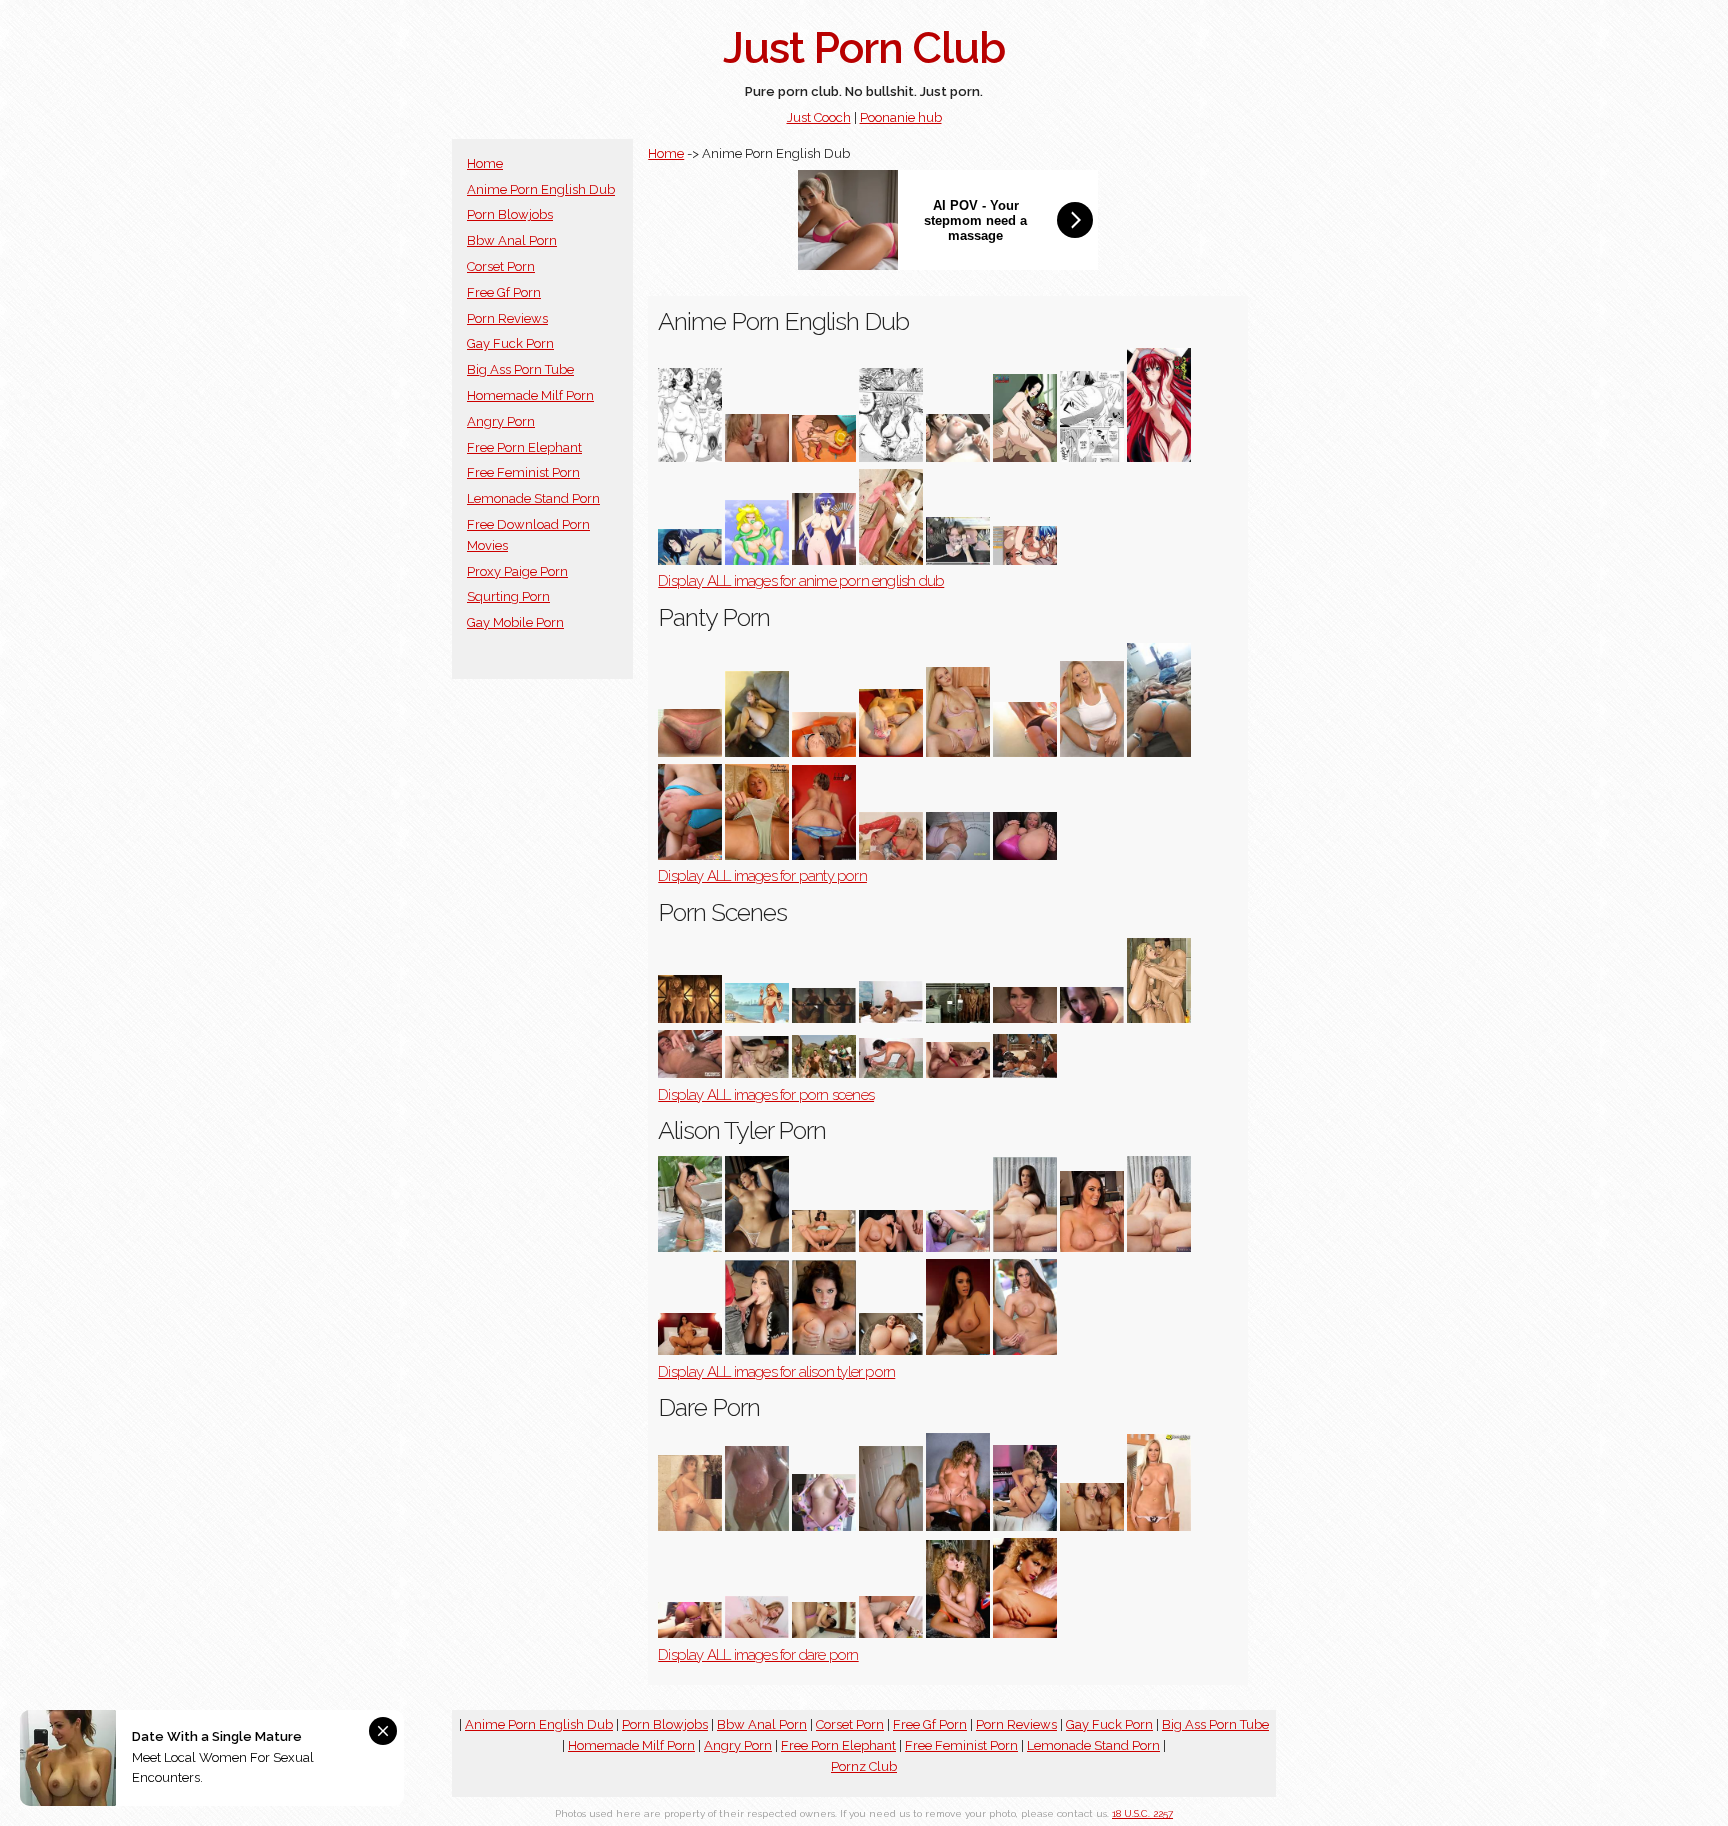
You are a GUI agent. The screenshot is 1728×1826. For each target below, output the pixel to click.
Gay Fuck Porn (510, 343)
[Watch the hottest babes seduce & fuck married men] (757, 1350)
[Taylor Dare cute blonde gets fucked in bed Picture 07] (757, 1633)
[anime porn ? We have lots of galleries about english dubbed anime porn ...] (891, 560)
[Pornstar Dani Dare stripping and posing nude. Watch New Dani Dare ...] (1159, 1526)
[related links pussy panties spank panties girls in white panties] (891, 855)
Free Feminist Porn (523, 472)
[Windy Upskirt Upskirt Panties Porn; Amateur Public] (1092, 752)
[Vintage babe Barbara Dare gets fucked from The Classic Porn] (1025, 1526)
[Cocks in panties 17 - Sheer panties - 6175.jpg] (690, 752)
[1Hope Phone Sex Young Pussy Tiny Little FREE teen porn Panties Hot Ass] (824, 752)
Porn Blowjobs (510, 214)
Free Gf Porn (504, 292)
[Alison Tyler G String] (690, 1247)
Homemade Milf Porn (530, 395)
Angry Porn (501, 421)
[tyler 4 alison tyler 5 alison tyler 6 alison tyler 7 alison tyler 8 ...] (1025, 1350)
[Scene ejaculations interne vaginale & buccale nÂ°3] (757, 1073)
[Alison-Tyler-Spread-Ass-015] (757, 1247)
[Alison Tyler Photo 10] (1159, 1247)
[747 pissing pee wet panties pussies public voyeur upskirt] (958, 855)
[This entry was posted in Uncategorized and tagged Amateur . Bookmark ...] (757, 752)
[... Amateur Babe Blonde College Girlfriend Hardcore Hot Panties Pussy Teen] (1159, 752)
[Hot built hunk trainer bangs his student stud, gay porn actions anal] (891, 1018)
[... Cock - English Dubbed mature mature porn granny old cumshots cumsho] (958, 560)
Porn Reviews (507, 318)
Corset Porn (501, 266)
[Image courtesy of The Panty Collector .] (757, 855)
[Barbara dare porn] (690, 1526)
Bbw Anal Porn (512, 240)
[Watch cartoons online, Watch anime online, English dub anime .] (757, 560)
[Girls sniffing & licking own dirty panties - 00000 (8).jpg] (891, 752)
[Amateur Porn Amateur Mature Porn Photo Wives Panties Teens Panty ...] (958, 752)
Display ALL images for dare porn (758, 1655)
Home (485, 163)
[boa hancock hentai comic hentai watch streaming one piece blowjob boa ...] (1025, 457)
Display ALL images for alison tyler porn (776, 1372)
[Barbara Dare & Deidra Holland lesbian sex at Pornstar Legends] (958, 1526)
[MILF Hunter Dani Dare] (891, 1633)
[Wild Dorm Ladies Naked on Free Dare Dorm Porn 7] (824, 1633)
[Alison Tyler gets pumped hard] (891, 1247)
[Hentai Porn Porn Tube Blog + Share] (1092, 457)
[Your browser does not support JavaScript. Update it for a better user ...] (891, 457)
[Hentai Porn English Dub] (757, 457)
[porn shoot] (690, 1073)
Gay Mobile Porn (515, 622)
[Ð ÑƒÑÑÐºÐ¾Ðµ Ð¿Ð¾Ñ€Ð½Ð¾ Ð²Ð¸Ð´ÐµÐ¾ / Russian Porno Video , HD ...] (690, 855)
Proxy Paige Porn (517, 571)
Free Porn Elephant (524, 447)
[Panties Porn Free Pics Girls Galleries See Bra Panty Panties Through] (1025, 855)
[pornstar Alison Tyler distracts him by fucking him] (1025, 1247)
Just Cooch (819, 117)
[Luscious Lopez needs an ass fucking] (958, 1073)
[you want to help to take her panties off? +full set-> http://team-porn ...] (824, 855)
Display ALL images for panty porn (762, 876)
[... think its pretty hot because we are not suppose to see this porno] (1025, 1018)
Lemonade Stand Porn (533, 498)
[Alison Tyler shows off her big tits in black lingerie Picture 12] (891, 1350)
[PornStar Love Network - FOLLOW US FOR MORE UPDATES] (1092, 1247)
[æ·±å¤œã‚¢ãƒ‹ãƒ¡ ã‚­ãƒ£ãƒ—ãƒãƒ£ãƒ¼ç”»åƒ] (690, 560)
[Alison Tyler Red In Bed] (958, 1350)
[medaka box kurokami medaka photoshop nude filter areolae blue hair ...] (824, 560)
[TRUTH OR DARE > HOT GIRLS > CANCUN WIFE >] (757, 1526)
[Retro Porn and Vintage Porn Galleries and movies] (1025, 1633)
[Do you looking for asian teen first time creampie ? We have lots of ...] (958, 457)
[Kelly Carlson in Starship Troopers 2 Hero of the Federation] (824, 1018)
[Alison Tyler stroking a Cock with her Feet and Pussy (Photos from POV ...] (824, 1247)
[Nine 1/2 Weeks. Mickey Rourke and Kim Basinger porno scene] (1159, 1018)
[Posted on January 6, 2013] (1025, 752)
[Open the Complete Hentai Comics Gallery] (690, 457)
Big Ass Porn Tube (520, 369)
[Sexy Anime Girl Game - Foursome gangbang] (1025, 560)
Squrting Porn (508, 596)
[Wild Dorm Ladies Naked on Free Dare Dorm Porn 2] (690, 1633)
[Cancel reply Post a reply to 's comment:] (824, 457)
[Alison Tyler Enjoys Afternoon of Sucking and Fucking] (690, 1350)
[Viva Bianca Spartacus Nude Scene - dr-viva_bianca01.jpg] (690, 1018)
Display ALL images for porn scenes (766, 1095)
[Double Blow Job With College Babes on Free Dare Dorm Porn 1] (1092, 1526)
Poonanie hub (901, 117)
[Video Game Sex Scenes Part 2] (757, 1018)
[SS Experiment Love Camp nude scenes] (958, 1018)
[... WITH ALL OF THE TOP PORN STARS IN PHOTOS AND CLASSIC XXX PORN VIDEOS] (958, 1633)
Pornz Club (864, 1766)
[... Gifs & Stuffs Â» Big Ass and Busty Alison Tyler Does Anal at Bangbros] (958, 1247)
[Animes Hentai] (1159, 457)
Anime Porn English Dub (541, 189)
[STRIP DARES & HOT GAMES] (891, 1526)
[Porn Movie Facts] (1025, 1073)
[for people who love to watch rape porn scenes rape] (891, 1073)
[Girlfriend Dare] (824, 1526)
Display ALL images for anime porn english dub (801, 581)
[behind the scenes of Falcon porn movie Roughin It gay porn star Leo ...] (824, 1073)
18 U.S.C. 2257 (1142, 1813)
